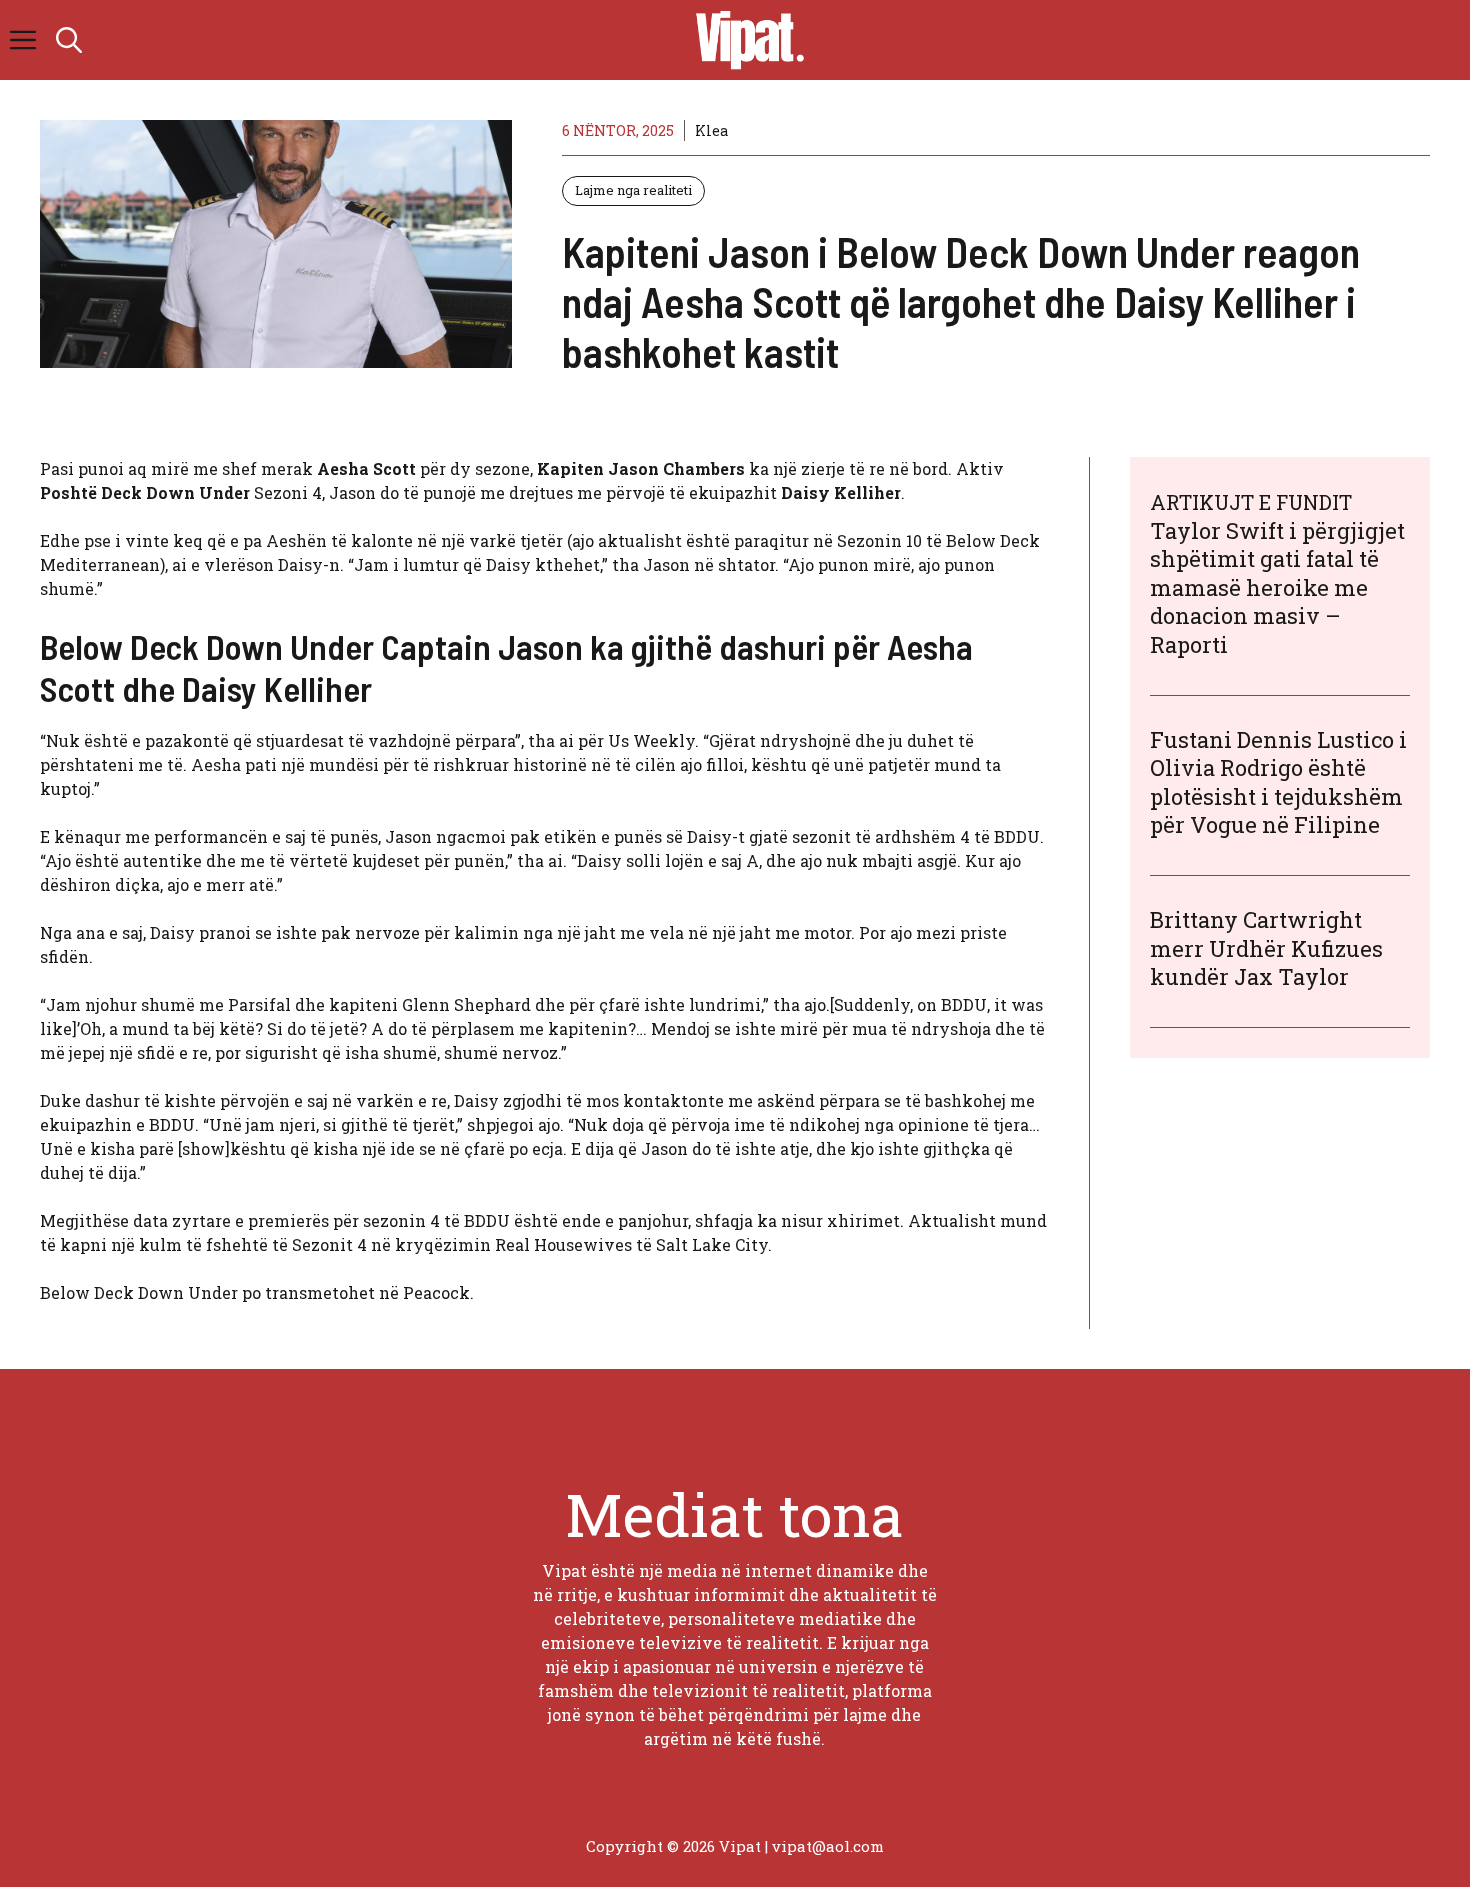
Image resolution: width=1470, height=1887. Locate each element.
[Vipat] (745, 40)
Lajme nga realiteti (633, 190)
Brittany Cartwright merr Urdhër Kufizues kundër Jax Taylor (1266, 948)
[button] (69, 40)
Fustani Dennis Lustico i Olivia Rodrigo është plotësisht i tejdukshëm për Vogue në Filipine (1278, 782)
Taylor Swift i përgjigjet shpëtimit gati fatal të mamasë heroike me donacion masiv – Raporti (1277, 587)
